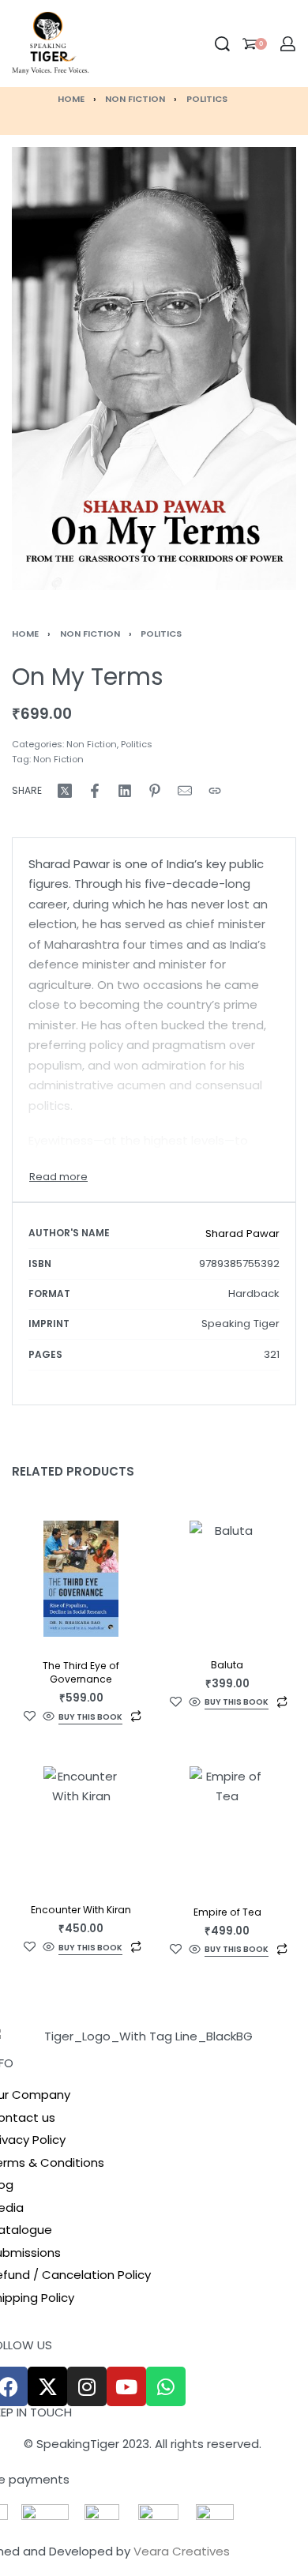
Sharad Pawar (242, 1233)
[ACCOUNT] (288, 44)
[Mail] (185, 791)
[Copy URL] (215, 791)
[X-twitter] (47, 2386)
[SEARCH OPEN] (222, 44)
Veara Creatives (182, 2551)
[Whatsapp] (166, 2386)
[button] (90, 1718)
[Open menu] (102, 43)
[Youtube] (126, 2386)
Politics (207, 99)
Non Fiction (135, 99)
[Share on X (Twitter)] (65, 791)
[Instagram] (87, 2386)
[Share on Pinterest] (155, 791)
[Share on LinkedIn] (125, 791)
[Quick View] (49, 1717)
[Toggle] (58, 1177)
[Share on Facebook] (95, 791)
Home (71, 99)
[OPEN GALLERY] (154, 369)
